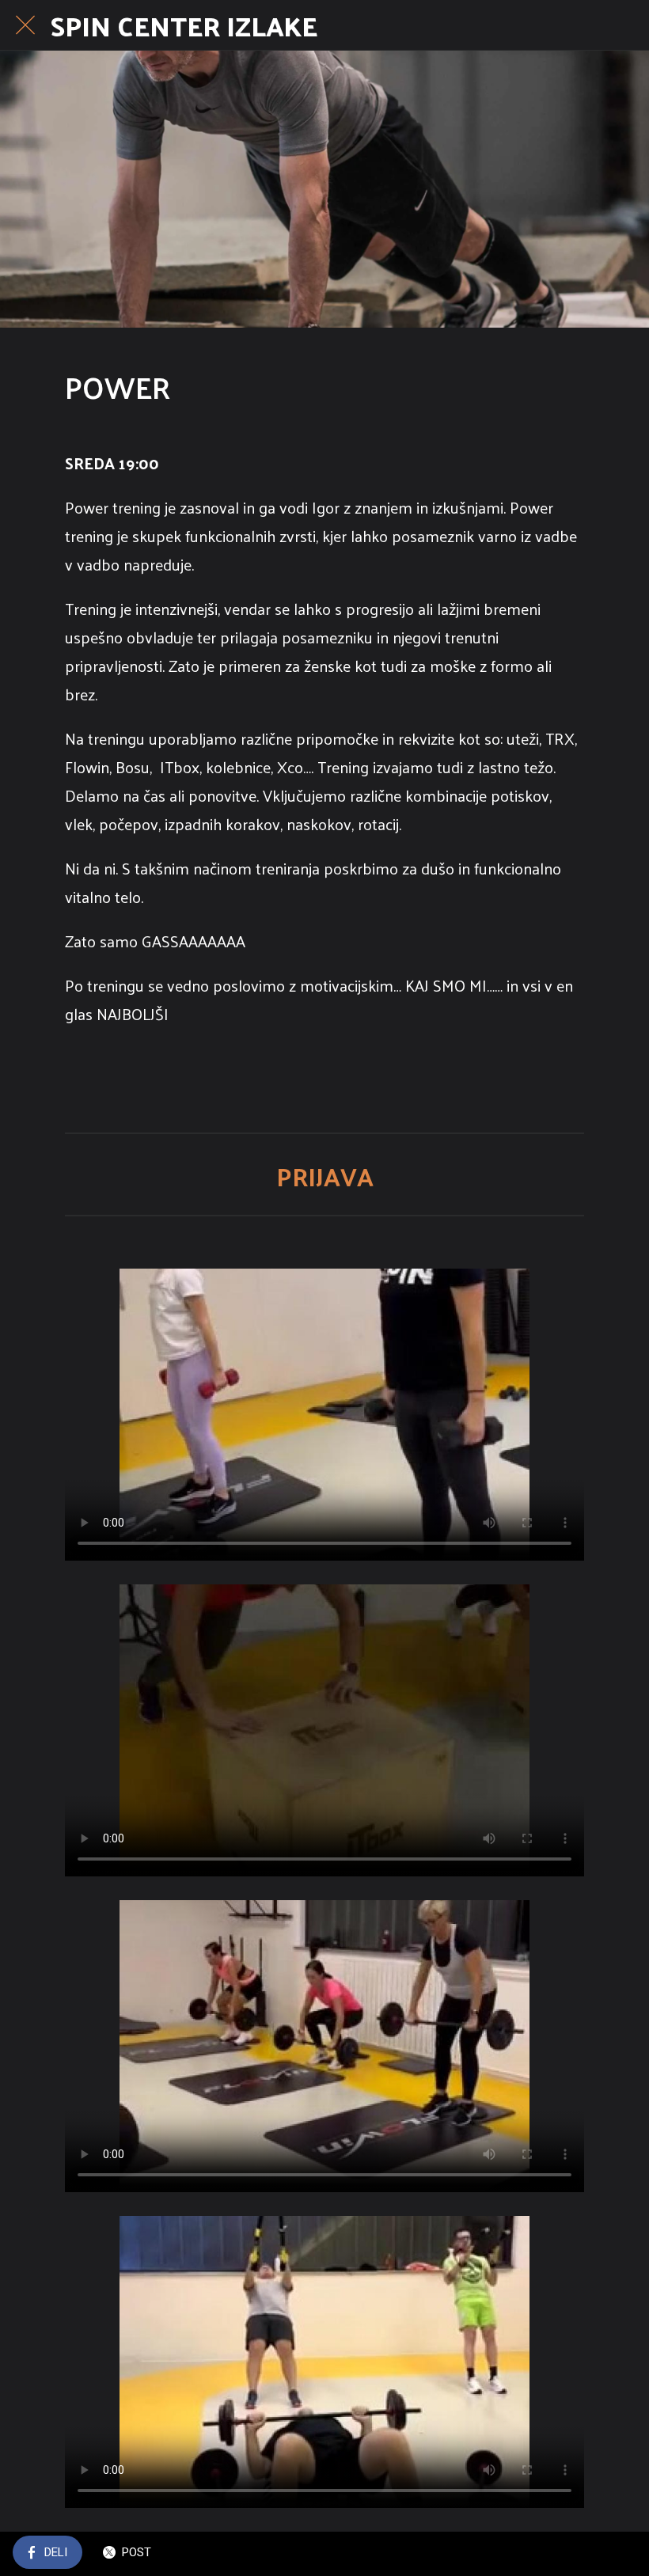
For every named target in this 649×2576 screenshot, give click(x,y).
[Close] (25, 25)
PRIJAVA (325, 1176)
